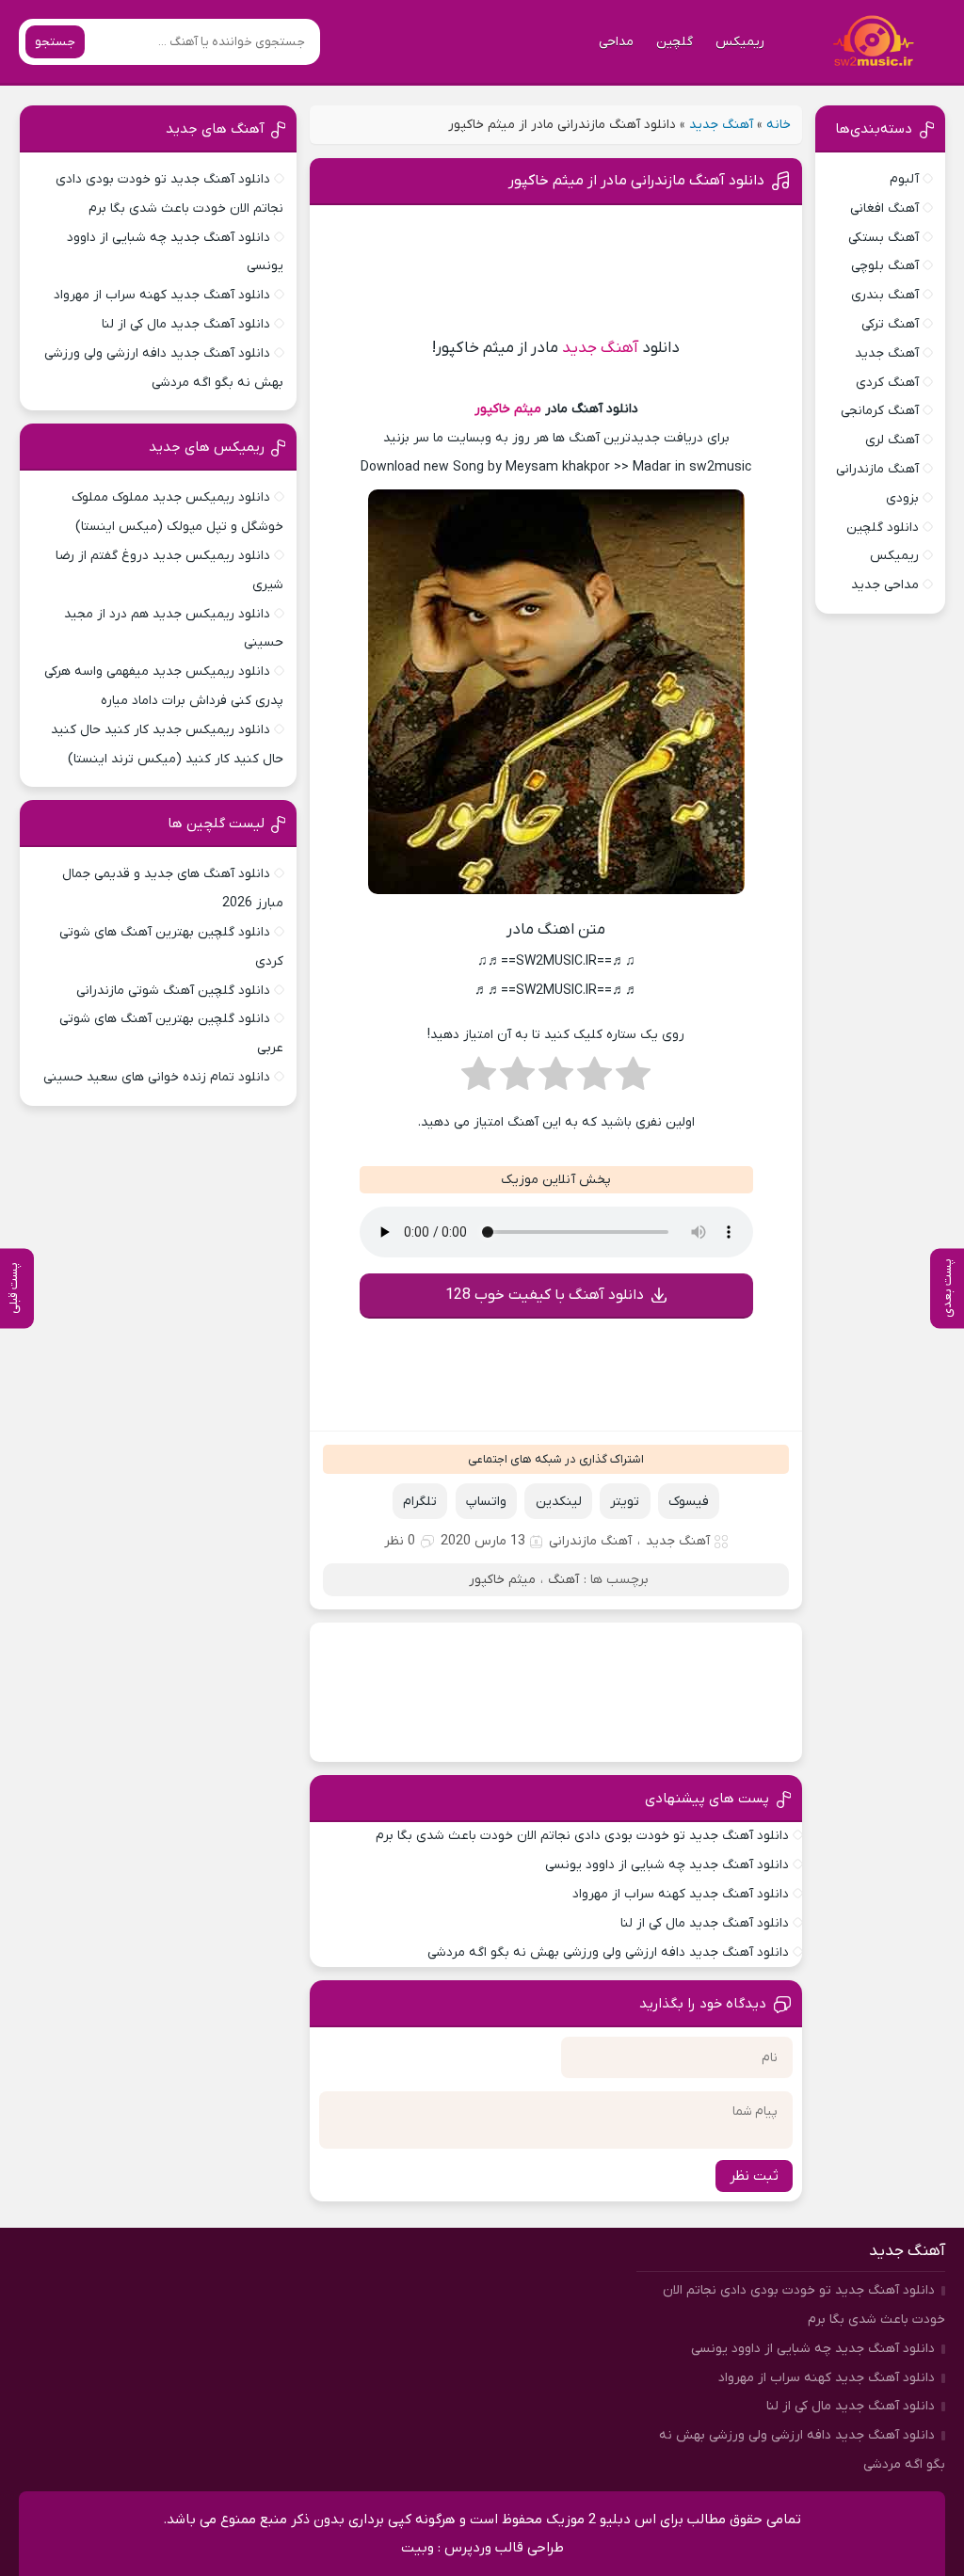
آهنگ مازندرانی (590, 1541)
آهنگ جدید (721, 125)
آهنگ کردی (887, 383)
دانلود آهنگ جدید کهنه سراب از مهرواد (681, 1894)
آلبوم (904, 179)
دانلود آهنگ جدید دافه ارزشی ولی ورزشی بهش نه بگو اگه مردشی (608, 1952)
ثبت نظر (754, 2176)
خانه (779, 125)
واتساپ (486, 1502)
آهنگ (563, 1580)
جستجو (55, 42)
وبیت (418, 2548)
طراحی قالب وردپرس (504, 2548)
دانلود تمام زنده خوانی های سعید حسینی (157, 1077)
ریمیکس (740, 42)
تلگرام (420, 1502)
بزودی (902, 498)
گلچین (675, 42)
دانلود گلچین (883, 528)
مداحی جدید (885, 585)
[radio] (633, 1080)
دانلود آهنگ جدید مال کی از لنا (705, 1923)
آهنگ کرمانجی (880, 411)
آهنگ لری (892, 440)
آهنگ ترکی (890, 324)
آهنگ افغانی (884, 208)
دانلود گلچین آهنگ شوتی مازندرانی (173, 991)
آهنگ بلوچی (885, 266)
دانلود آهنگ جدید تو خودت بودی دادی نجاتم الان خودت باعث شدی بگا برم (582, 1836)
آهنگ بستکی (884, 238)
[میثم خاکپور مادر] (556, 897)
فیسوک (689, 1502)
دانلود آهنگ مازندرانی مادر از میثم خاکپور (636, 181)
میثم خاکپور (508, 409)
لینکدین (559, 1502)
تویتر (625, 1502)
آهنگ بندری (885, 295)
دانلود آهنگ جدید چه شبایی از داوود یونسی (667, 1865)
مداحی (616, 42)
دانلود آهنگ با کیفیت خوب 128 (545, 1295)
